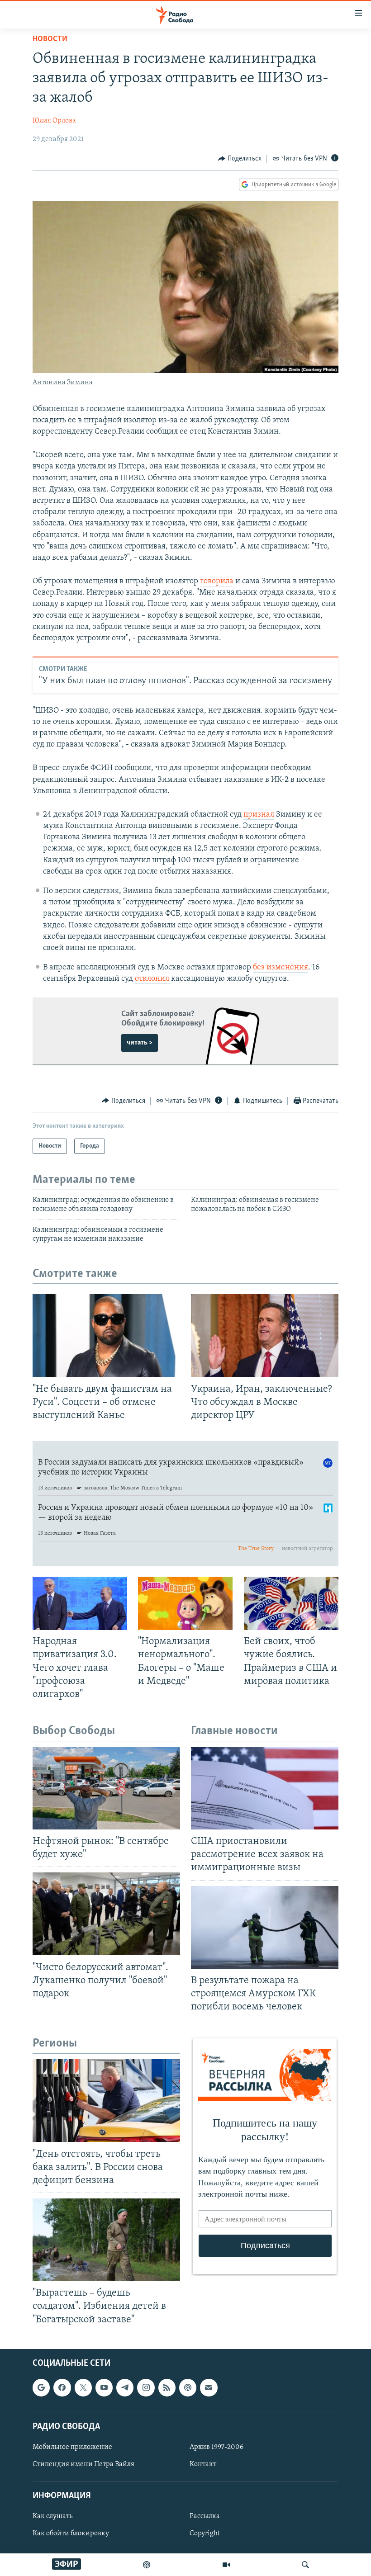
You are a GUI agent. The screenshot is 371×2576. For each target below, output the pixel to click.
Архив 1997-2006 (216, 2447)
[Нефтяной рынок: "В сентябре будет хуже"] (106, 1788)
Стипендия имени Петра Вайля (83, 2464)
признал (259, 815)
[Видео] (226, 2565)
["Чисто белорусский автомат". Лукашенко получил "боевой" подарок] (106, 1914)
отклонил (153, 979)
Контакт (203, 2464)
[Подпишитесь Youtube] (104, 2387)
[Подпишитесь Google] (41, 2387)
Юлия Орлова (54, 121)
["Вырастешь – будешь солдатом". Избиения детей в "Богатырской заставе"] (106, 2240)
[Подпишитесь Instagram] (146, 2387)
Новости (50, 39)
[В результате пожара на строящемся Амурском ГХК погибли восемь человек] (265, 1927)
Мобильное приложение (72, 2447)
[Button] (240, 159)
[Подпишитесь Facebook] (62, 2387)
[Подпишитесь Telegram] (125, 2387)
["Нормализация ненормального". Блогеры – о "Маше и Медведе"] (185, 1603)
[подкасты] (147, 2565)
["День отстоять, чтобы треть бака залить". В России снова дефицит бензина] (106, 2101)
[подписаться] (209, 2387)
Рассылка (205, 2516)
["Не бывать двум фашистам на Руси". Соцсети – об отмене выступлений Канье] (106, 1335)
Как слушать (52, 2516)
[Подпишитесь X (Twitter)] (83, 2387)
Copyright (205, 2533)
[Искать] (305, 2565)
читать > (140, 1043)
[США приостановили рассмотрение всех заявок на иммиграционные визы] (265, 1788)
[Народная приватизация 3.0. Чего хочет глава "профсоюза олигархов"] (80, 1603)
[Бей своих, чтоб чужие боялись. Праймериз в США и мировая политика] (291, 1603)
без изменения (281, 968)
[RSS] (167, 2387)
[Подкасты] (188, 2387)
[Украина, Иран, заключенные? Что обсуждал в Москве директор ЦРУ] (265, 1335)
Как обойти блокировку (71, 2533)
